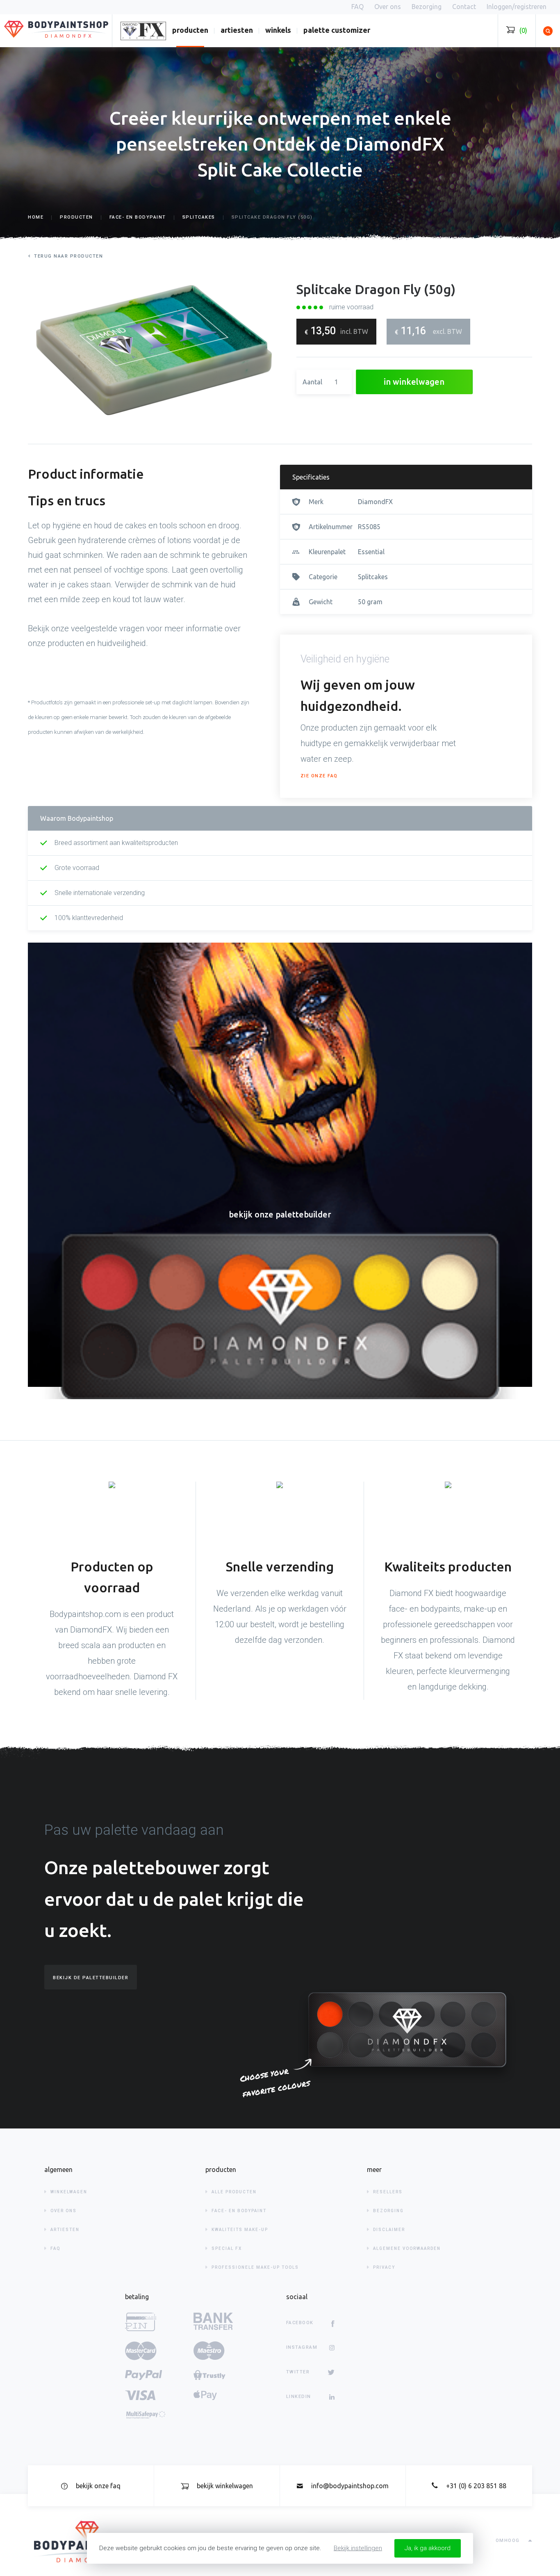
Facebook (300, 2323)
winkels (278, 30)
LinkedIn (299, 2397)
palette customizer (337, 30)
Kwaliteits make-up (240, 2230)
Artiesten (237, 30)
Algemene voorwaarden (407, 2248)
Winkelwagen (69, 2192)
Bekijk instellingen (358, 2548)
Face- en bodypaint (239, 2211)
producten (190, 30)
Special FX (227, 2248)
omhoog (508, 2541)
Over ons (64, 2211)
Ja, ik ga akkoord (428, 2548)
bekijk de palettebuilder (91, 1978)
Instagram (302, 2347)
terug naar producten (68, 256)
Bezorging (388, 2211)
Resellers (388, 2192)
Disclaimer (389, 2230)
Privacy (384, 2267)
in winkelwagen (414, 382)
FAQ (56, 2248)
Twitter (298, 2372)
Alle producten (234, 2192)
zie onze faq (319, 776)
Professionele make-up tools (255, 2267)
